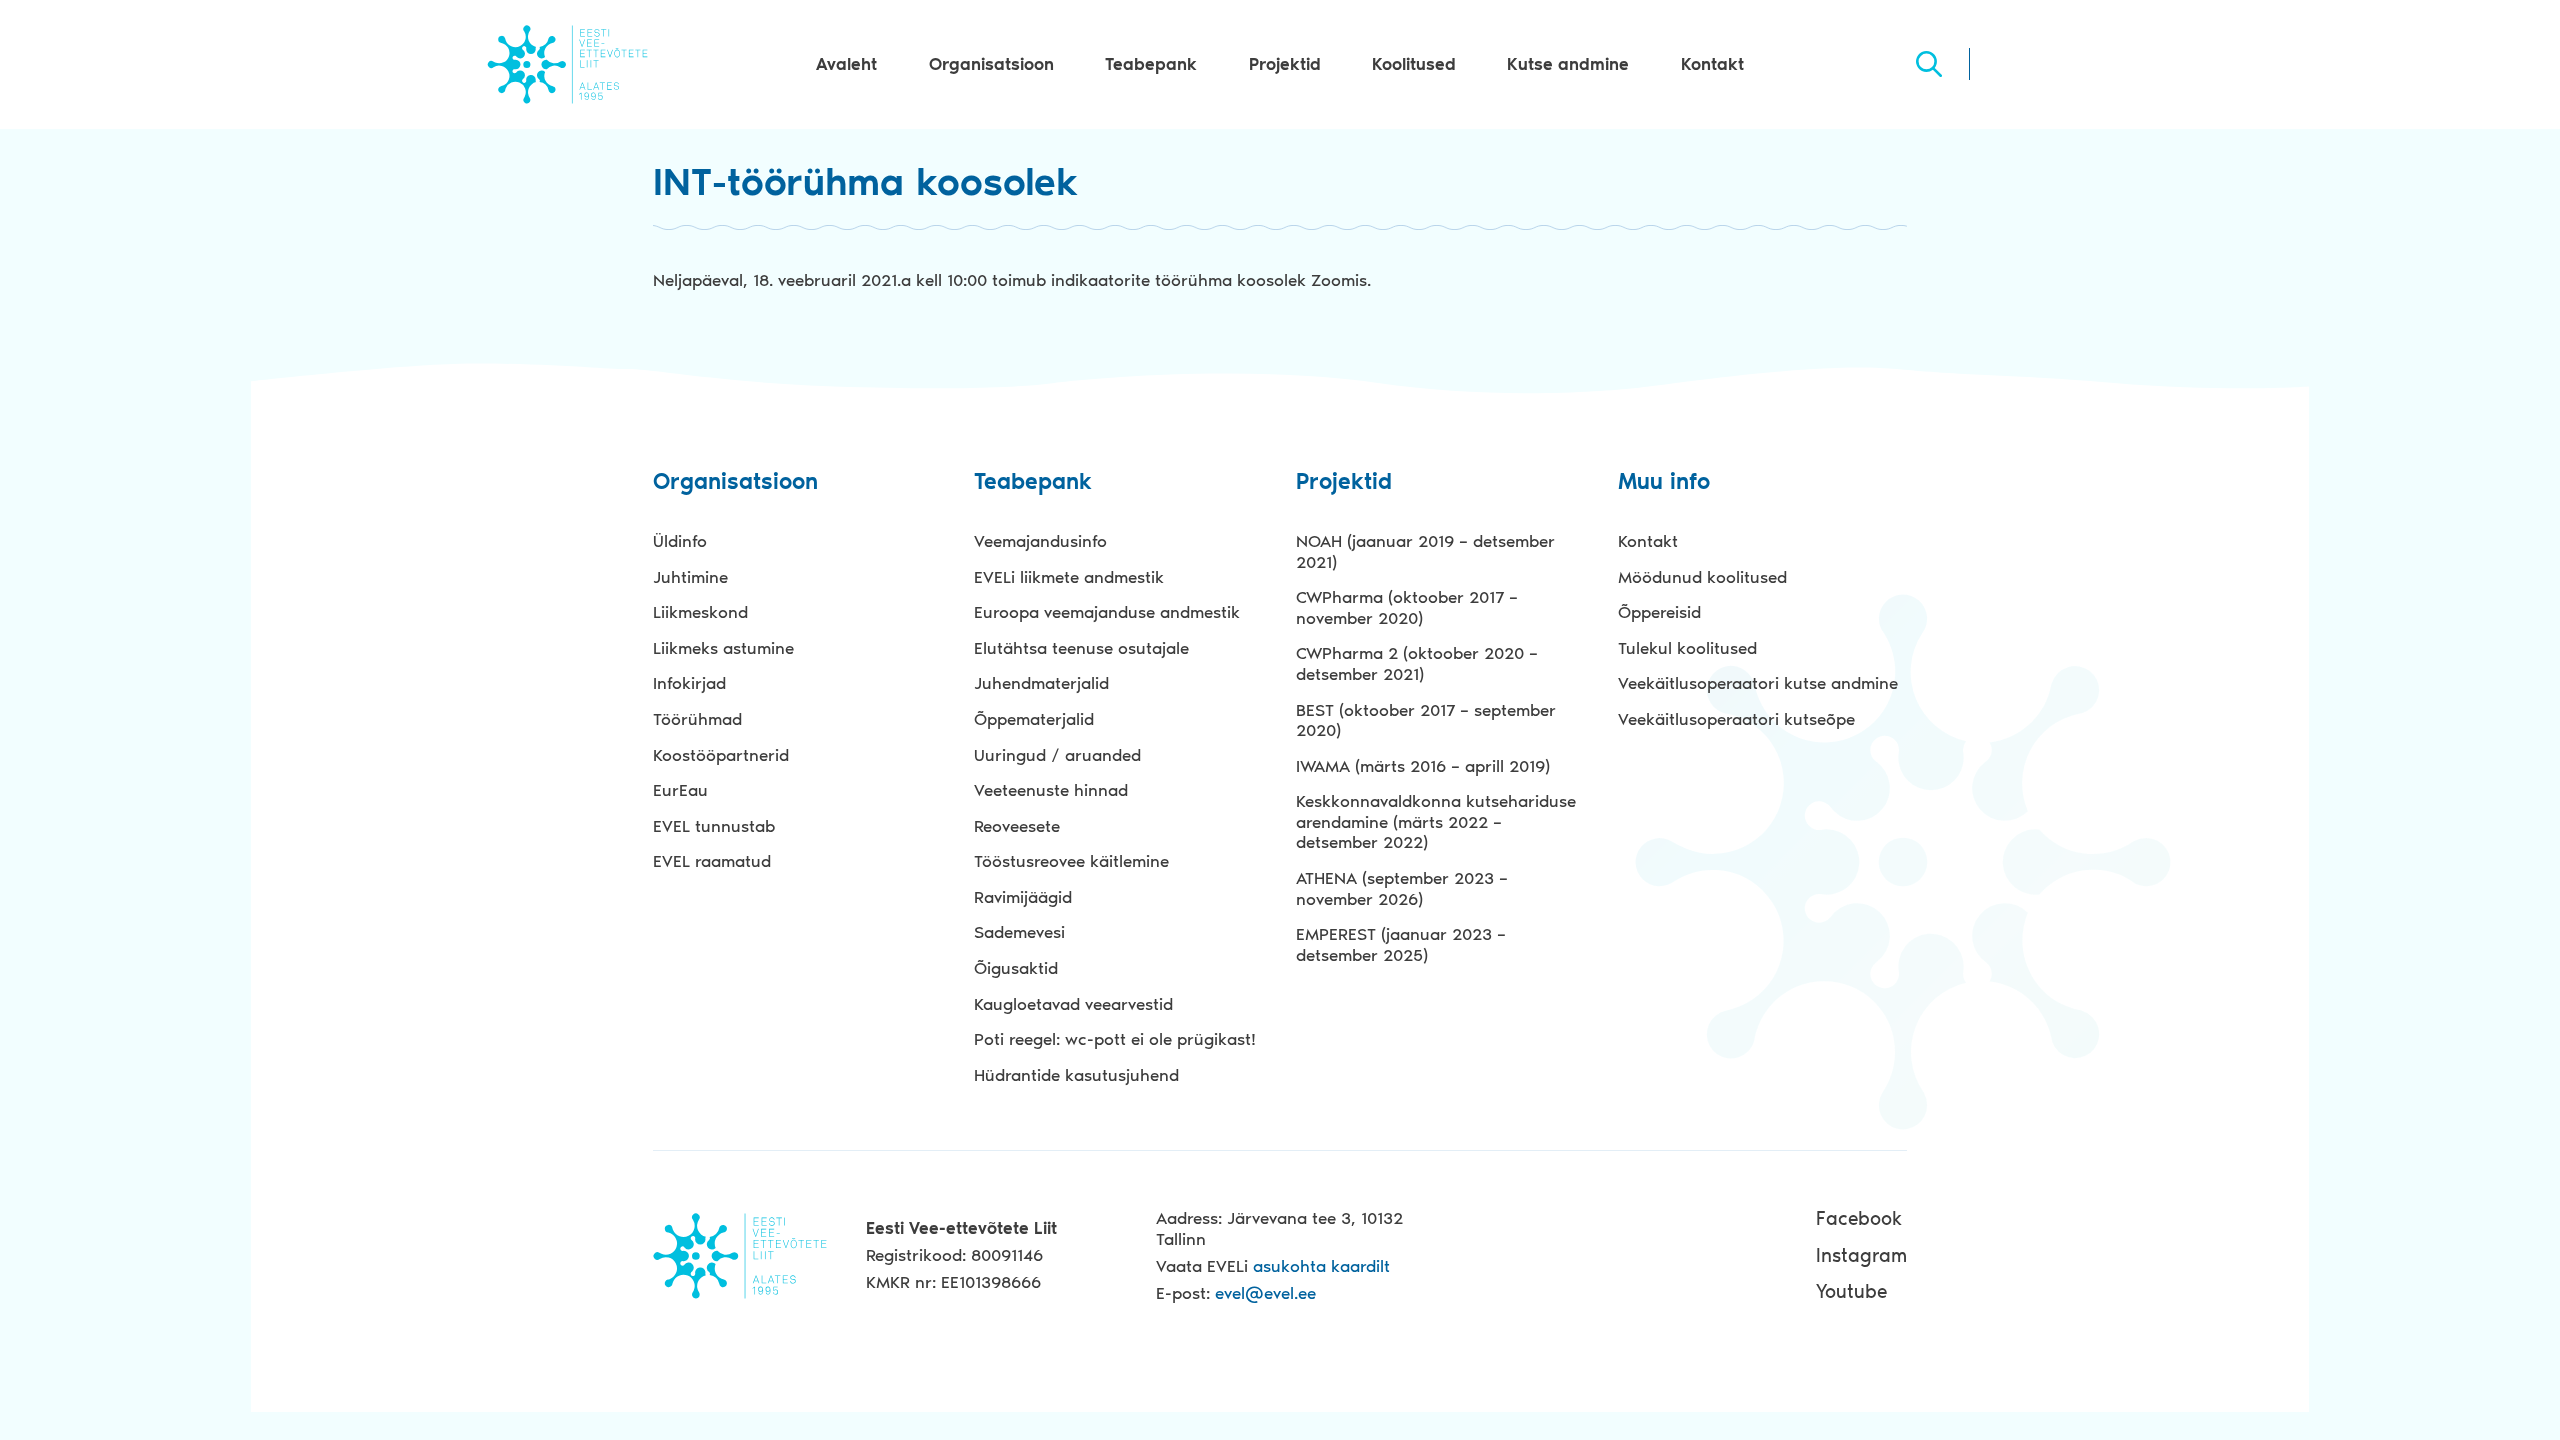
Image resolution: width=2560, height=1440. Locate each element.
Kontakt (1712, 64)
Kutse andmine (1568, 64)
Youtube (1851, 1291)
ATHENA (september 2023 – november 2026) (1402, 888)
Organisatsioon (991, 64)
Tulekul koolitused (1687, 648)
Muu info (1664, 482)
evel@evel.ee (1265, 1293)
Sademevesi (1019, 932)
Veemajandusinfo (1040, 541)
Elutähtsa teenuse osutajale (1081, 648)
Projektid (1285, 64)
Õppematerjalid (1034, 719)
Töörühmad (697, 719)
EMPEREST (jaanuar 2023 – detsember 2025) (1401, 944)
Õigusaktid (1016, 968)
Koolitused (1414, 64)
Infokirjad (689, 683)
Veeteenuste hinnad (1051, 790)
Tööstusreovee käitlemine (1071, 861)
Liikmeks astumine (723, 648)
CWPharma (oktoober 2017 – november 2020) (1407, 607)
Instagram (1861, 1255)
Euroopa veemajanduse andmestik (1107, 612)
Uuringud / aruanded (1057, 755)
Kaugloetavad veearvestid (1073, 1004)
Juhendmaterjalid (1041, 683)
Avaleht (846, 64)
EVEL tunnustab (714, 826)
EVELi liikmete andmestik (1069, 577)
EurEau (680, 790)
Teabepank (1151, 64)
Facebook (1859, 1218)
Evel (567, 64)
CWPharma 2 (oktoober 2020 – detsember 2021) (1417, 663)
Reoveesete (1017, 826)
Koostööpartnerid (721, 755)
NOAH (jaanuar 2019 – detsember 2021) (1425, 551)
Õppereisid (1659, 612)
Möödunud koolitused (1702, 577)
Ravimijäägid (1023, 897)
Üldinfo (680, 541)
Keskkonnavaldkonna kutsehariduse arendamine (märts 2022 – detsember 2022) (1436, 821)
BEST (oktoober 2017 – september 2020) (1426, 720)
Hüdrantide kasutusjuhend (1076, 1075)
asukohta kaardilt (1321, 1266)
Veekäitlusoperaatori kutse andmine (1758, 683)
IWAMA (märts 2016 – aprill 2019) (1423, 766)
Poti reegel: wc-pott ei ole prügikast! (1115, 1039)
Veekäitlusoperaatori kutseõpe (1736, 719)
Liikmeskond (700, 612)
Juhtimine (690, 577)
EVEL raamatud (712, 861)
